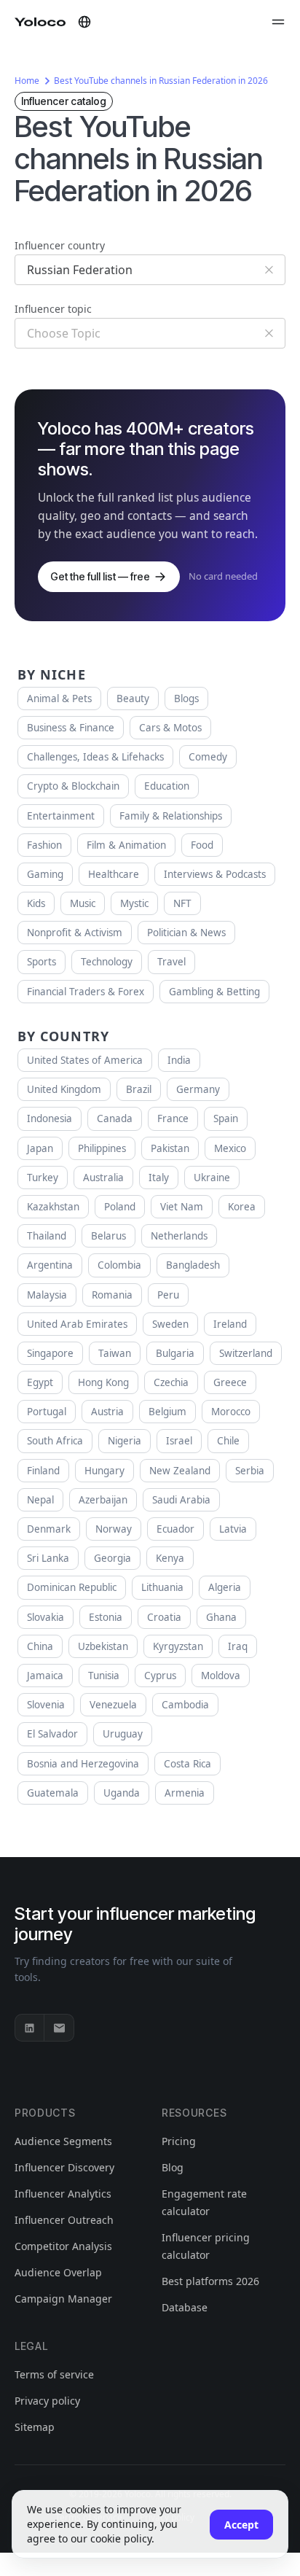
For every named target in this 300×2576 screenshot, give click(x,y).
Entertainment (61, 816)
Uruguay (123, 1734)
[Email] (59, 2028)
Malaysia (47, 1295)
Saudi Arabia (181, 1500)
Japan (40, 1148)
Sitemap (35, 2427)
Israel (179, 1441)
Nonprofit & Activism (75, 933)
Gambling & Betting (214, 992)
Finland (43, 1471)
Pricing (179, 2141)
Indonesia (50, 1118)
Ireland (230, 1324)
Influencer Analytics (63, 2194)
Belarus (108, 1236)
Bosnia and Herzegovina (83, 1764)
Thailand (47, 1236)
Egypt (40, 1382)
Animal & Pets (59, 699)
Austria (107, 1412)
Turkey (43, 1178)
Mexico (230, 1148)
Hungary (104, 1471)
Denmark (49, 1529)
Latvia (233, 1529)
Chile (228, 1441)
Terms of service (54, 2374)
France (173, 1118)
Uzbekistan (103, 1646)
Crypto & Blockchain (73, 786)
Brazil (139, 1089)
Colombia (119, 1265)
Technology (107, 962)
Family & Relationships (171, 816)
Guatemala (53, 1793)
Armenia (185, 1793)
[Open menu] (278, 22)
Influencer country (60, 245)
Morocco (231, 1412)
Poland (120, 1207)
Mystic (134, 903)
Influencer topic (53, 309)
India (179, 1060)
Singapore (50, 1353)
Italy (159, 1178)
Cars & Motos (170, 728)
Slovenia (46, 1705)
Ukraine (212, 1178)
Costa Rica (187, 1764)
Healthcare (114, 874)
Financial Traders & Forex (86, 992)
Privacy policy (47, 2401)
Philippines (102, 1148)
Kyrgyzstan (178, 1646)
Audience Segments (63, 2141)
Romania (112, 1295)
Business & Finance (71, 728)
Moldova (221, 1676)
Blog (173, 2167)
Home (27, 81)
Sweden (170, 1324)
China (40, 1646)
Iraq (238, 1646)
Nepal (40, 1500)
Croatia (164, 1617)
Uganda (122, 1793)
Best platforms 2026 (210, 2281)
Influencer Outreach (64, 2220)
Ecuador (175, 1529)
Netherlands (179, 1236)
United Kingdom (64, 1089)
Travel (171, 962)
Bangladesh (193, 1265)
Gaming (45, 874)
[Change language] (84, 22)
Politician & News (186, 933)
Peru (168, 1295)
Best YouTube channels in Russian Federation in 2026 (161, 81)
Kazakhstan (53, 1207)
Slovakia (46, 1617)
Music (83, 903)
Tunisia (104, 1676)
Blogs (186, 699)
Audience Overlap (58, 2272)
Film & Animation (126, 845)
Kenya (170, 1558)
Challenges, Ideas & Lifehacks (95, 757)
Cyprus (160, 1676)
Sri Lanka (48, 1558)
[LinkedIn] (30, 2028)
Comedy (208, 757)
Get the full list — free (100, 576)
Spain (226, 1118)
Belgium (167, 1412)
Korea (242, 1207)
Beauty (133, 699)
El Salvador (52, 1734)
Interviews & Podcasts (215, 874)
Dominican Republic (72, 1587)
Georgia (112, 1558)
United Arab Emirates (77, 1324)
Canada (115, 1118)
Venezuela (113, 1705)
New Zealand (180, 1471)
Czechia (171, 1382)
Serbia (250, 1471)
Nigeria (125, 1441)
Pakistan (170, 1148)
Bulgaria (175, 1353)
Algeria (225, 1587)
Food (202, 845)
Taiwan (115, 1353)
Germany (198, 1089)
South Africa (55, 1441)
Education (167, 786)
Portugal (47, 1412)
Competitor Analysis (63, 2246)
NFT (182, 903)
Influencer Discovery (64, 2167)
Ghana (221, 1617)
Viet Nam (182, 1207)
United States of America (85, 1060)
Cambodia (185, 1705)
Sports (42, 962)
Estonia (106, 1617)
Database (185, 2307)
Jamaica (45, 1676)
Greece (230, 1382)
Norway (114, 1529)
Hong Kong (103, 1382)
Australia (103, 1178)
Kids (36, 903)
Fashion (44, 845)
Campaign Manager (63, 2299)
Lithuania (162, 1587)
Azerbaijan (103, 1500)
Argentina (50, 1265)
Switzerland (246, 1353)
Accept (241, 2525)
